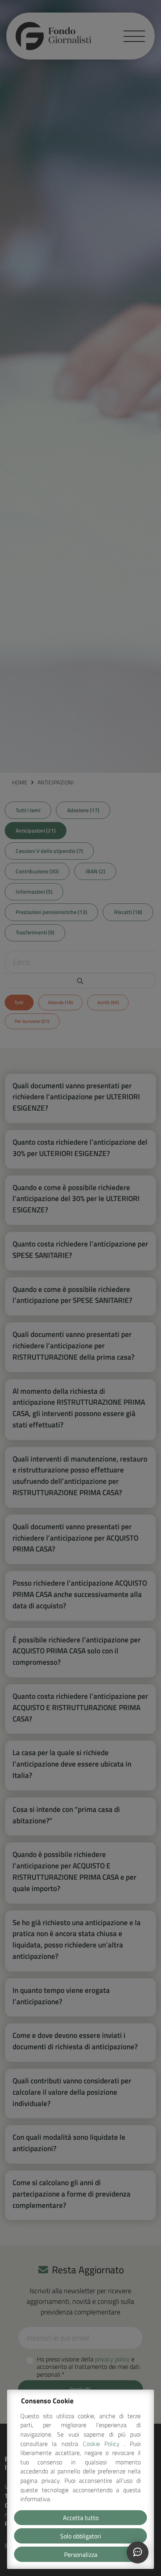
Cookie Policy (104, 2444)
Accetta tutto (81, 2518)
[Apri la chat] (138, 2553)
